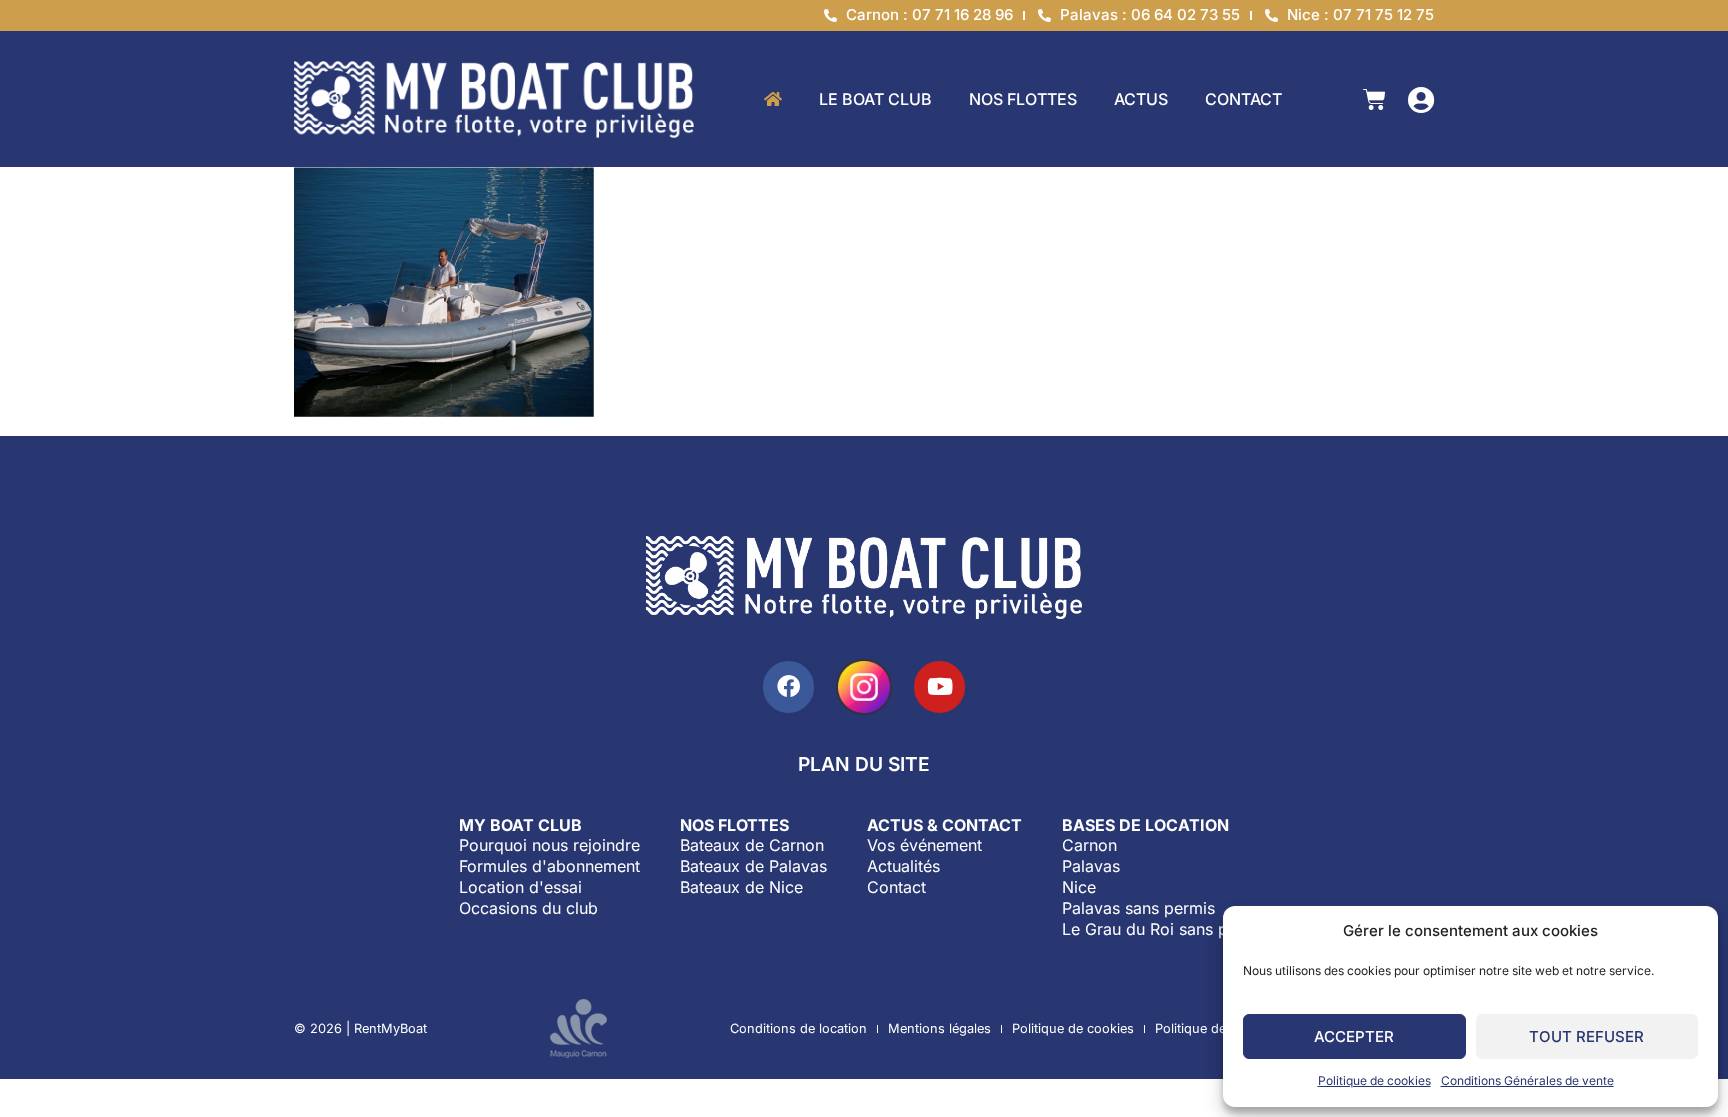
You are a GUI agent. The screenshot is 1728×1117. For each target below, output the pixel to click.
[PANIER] (1374, 99)
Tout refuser (1586, 1036)
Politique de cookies (1374, 1080)
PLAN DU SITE (864, 764)
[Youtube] (939, 686)
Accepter (1354, 1036)
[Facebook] (788, 686)
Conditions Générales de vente (1527, 1080)
